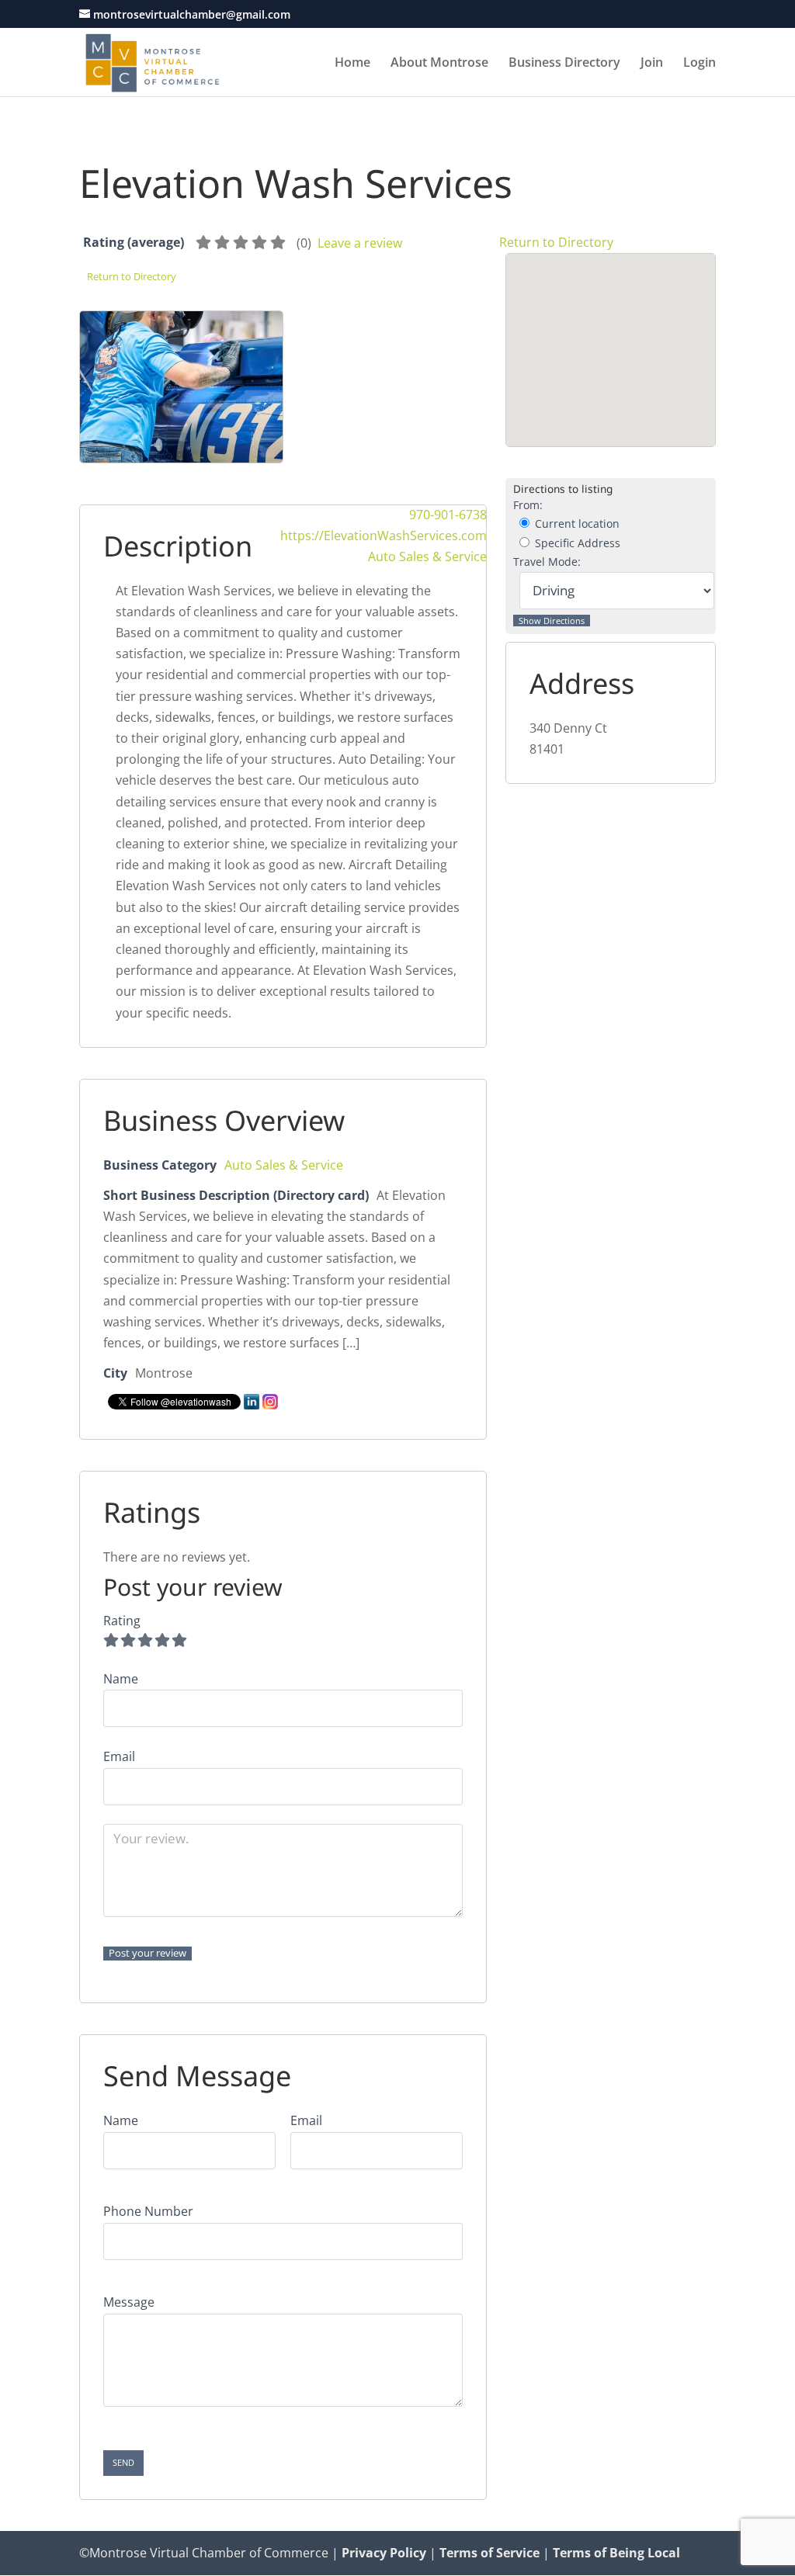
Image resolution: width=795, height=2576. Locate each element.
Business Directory (564, 64)
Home (352, 64)
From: (528, 505)
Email (306, 2120)
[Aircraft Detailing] (181, 406)
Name (121, 2120)
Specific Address (576, 543)
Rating (122, 1621)
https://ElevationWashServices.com (384, 536)
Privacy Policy (384, 2553)
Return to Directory (556, 242)
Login (700, 64)
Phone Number (148, 2211)
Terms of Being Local (616, 2553)
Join (652, 64)
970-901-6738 (448, 515)
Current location (576, 524)
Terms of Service (489, 2553)
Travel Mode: (547, 562)
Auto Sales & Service (427, 556)
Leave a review (360, 243)
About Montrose (439, 64)
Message (129, 2302)
